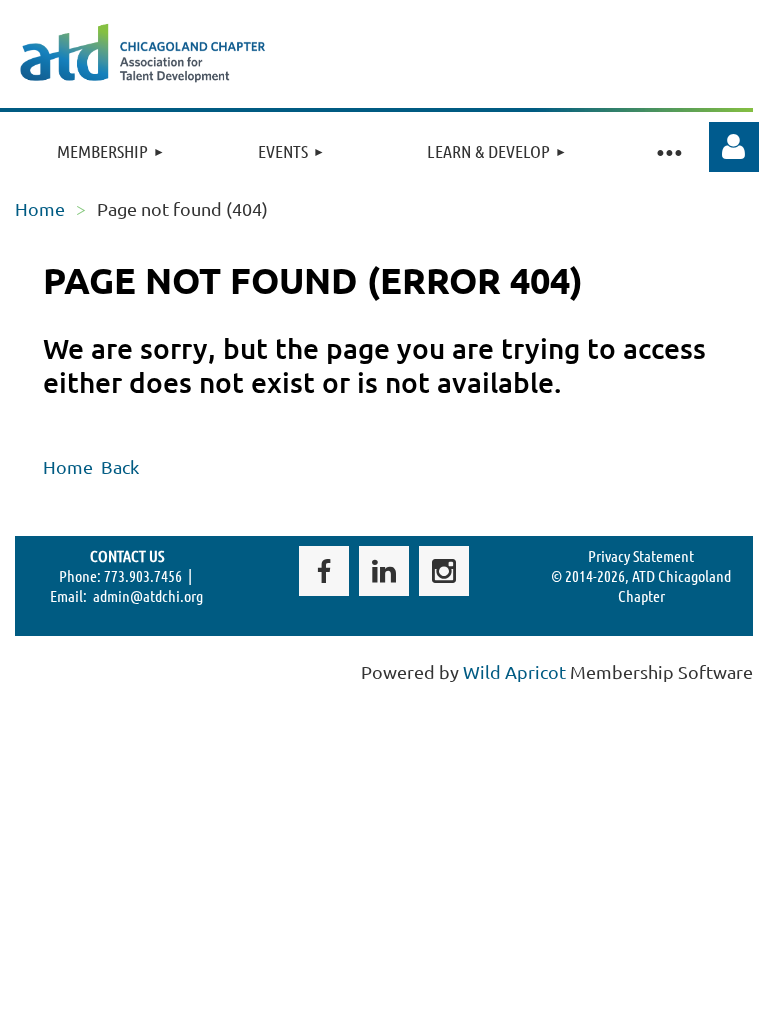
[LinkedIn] (384, 571)
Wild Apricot (514, 671)
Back (120, 466)
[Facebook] (324, 571)
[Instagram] (444, 571)
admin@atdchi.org (148, 595)
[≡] (669, 151)
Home (40, 208)
